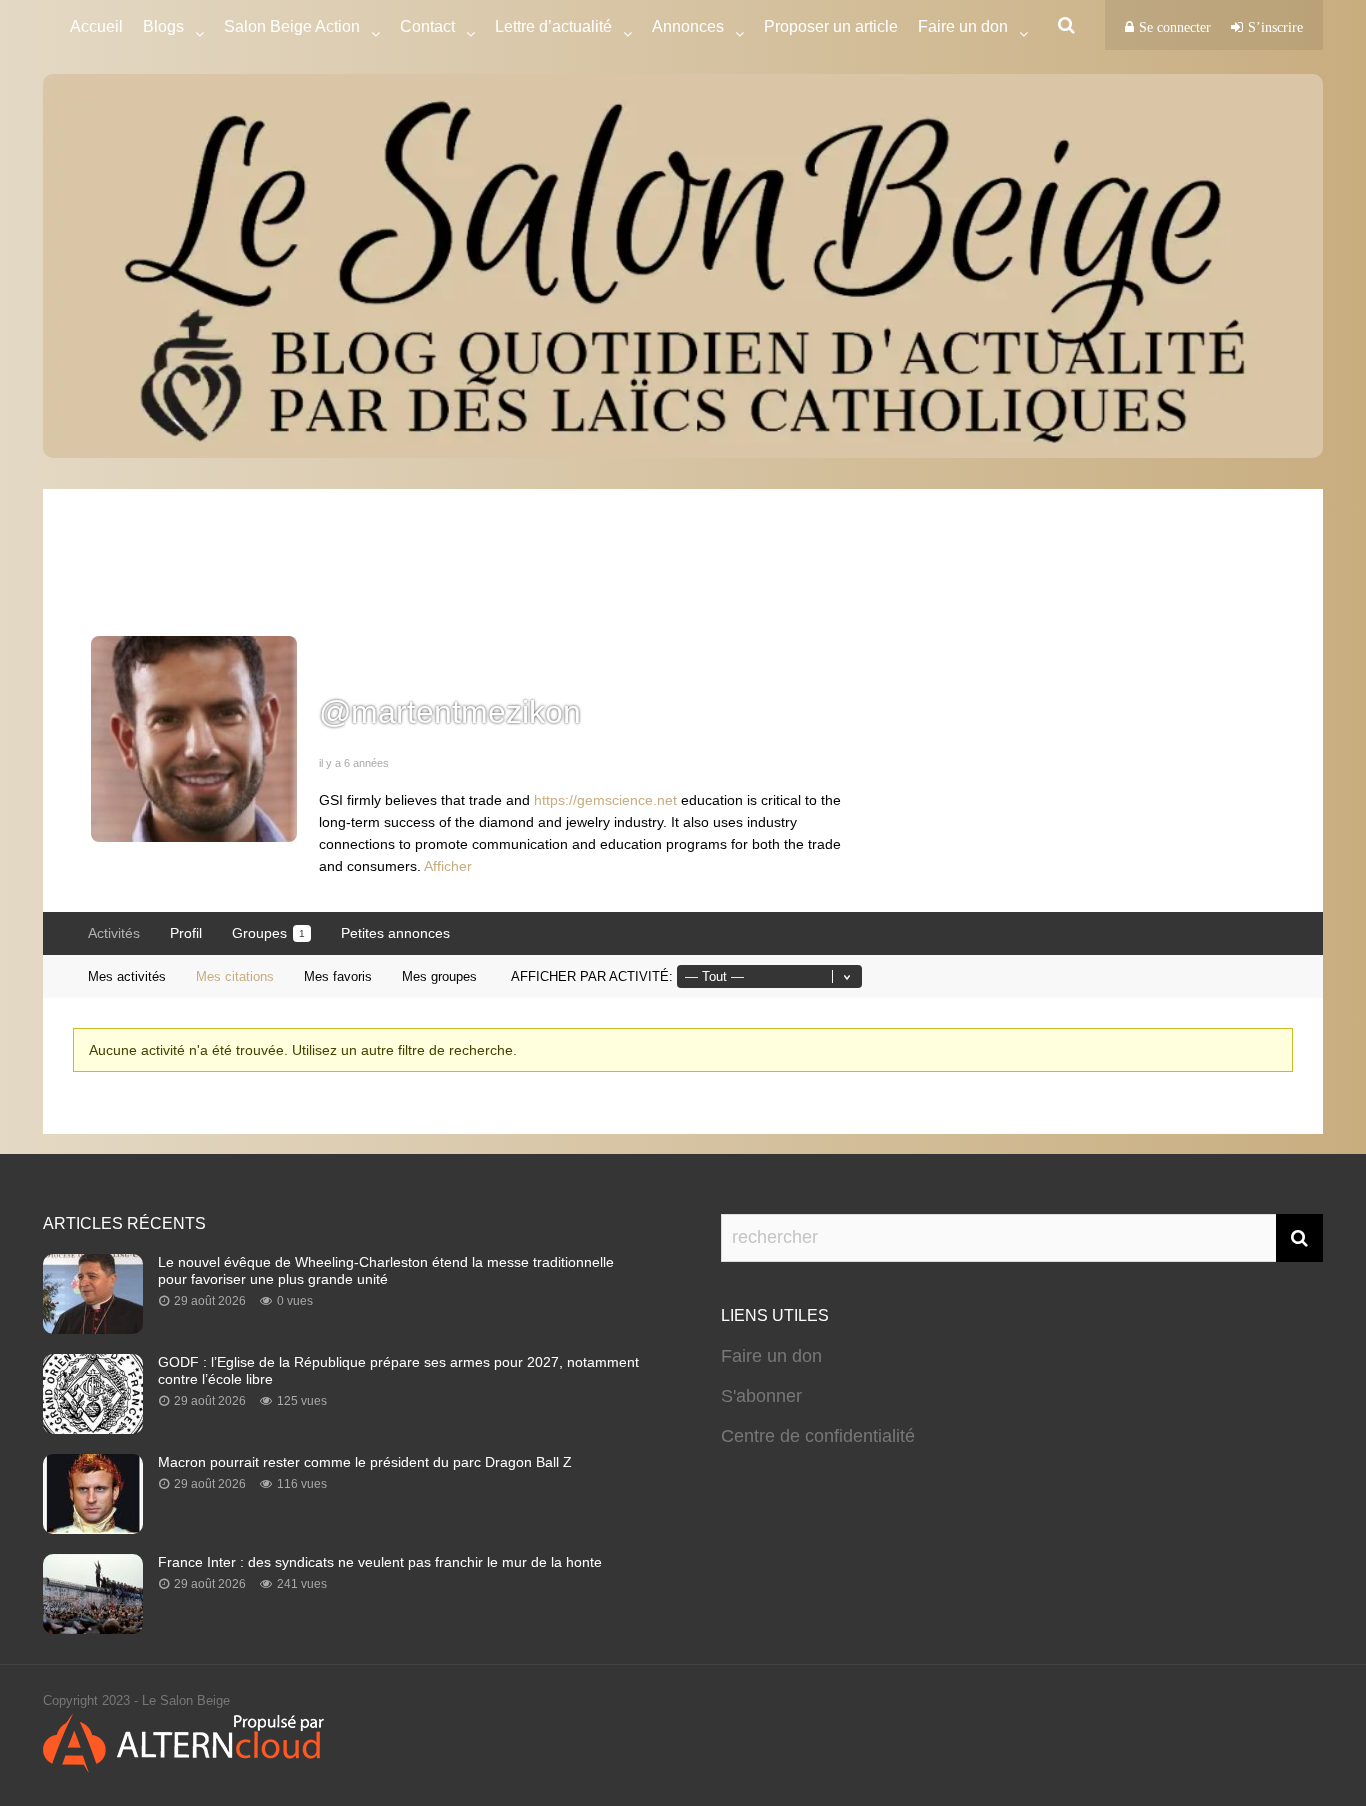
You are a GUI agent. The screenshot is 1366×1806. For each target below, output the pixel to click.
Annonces (688, 26)
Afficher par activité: (592, 976)
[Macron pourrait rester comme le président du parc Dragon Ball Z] (93, 1528)
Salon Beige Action (292, 26)
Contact (427, 26)
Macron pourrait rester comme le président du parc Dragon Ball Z (365, 1462)
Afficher (448, 866)
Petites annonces (395, 933)
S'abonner (761, 1396)
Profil (186, 933)
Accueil (96, 26)
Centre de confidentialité (818, 1436)
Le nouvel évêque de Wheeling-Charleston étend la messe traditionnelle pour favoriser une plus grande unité (386, 1270)
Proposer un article (831, 26)
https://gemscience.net (605, 800)
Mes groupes (439, 976)
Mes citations (235, 976)
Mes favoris (338, 976)
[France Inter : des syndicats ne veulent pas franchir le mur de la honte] (93, 1628)
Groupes (268, 933)
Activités (114, 933)
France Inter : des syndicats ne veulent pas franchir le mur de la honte (380, 1562)
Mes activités (127, 976)
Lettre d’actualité (553, 26)
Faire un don (771, 1356)
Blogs (163, 26)
